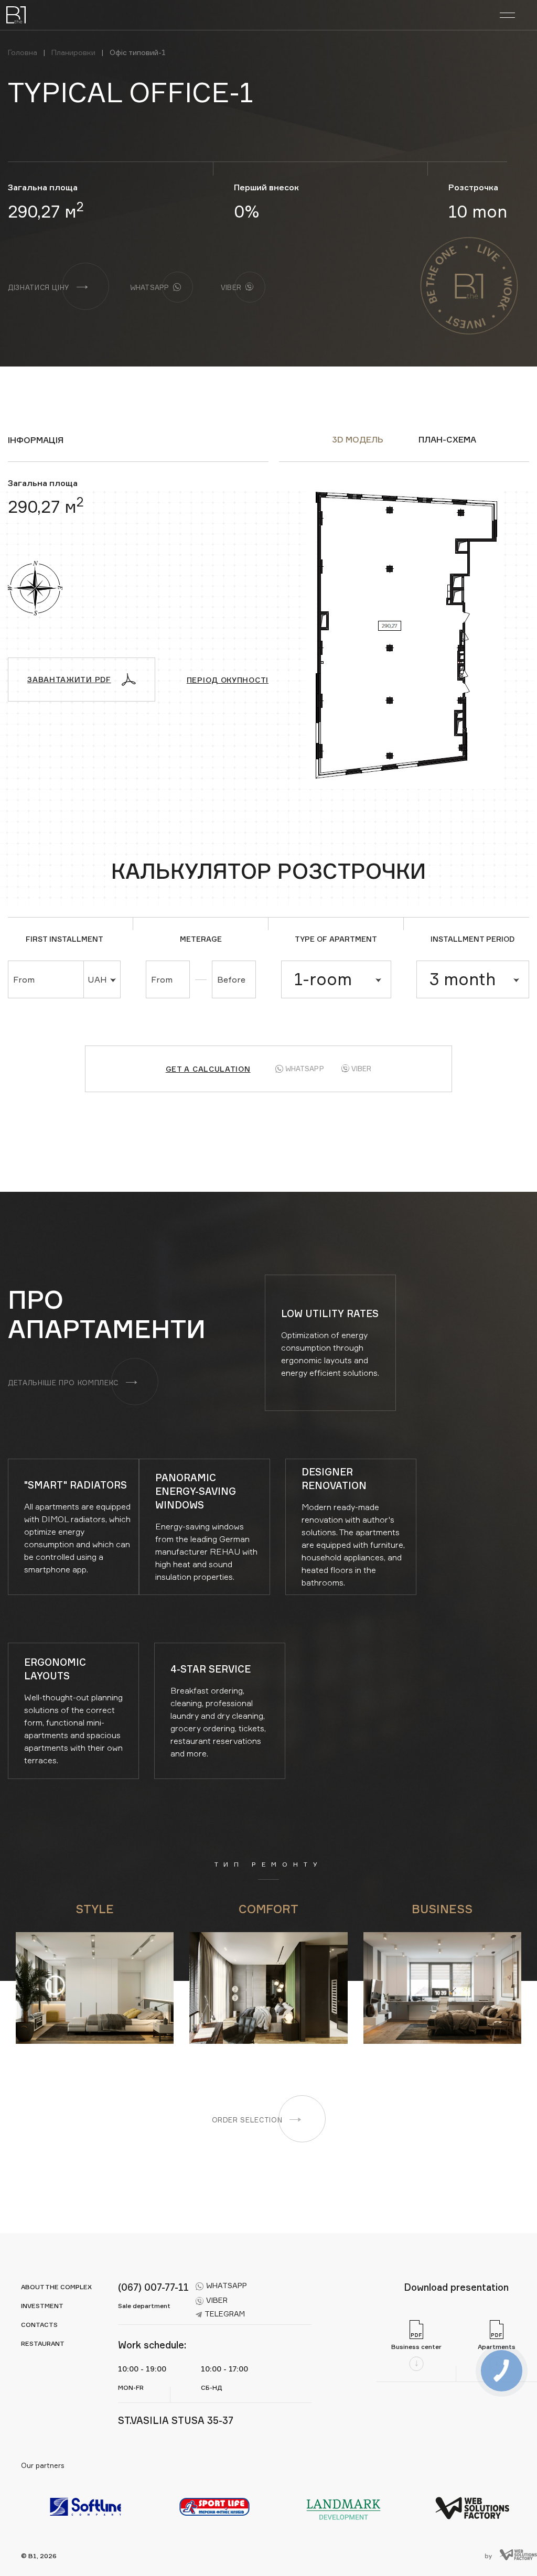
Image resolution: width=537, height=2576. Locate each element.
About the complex (56, 2287)
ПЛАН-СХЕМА (447, 439)
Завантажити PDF (69, 679)
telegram (225, 2314)
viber (217, 2300)
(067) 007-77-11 (153, 2287)
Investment (42, 2306)
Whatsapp (305, 1069)
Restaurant (43, 2343)
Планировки (73, 52)
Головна (23, 52)
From (24, 979)
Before (231, 979)
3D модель (358, 439)
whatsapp (227, 2285)
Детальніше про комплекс (63, 1383)
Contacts (39, 2325)
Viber (362, 1069)
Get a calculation (208, 1069)
